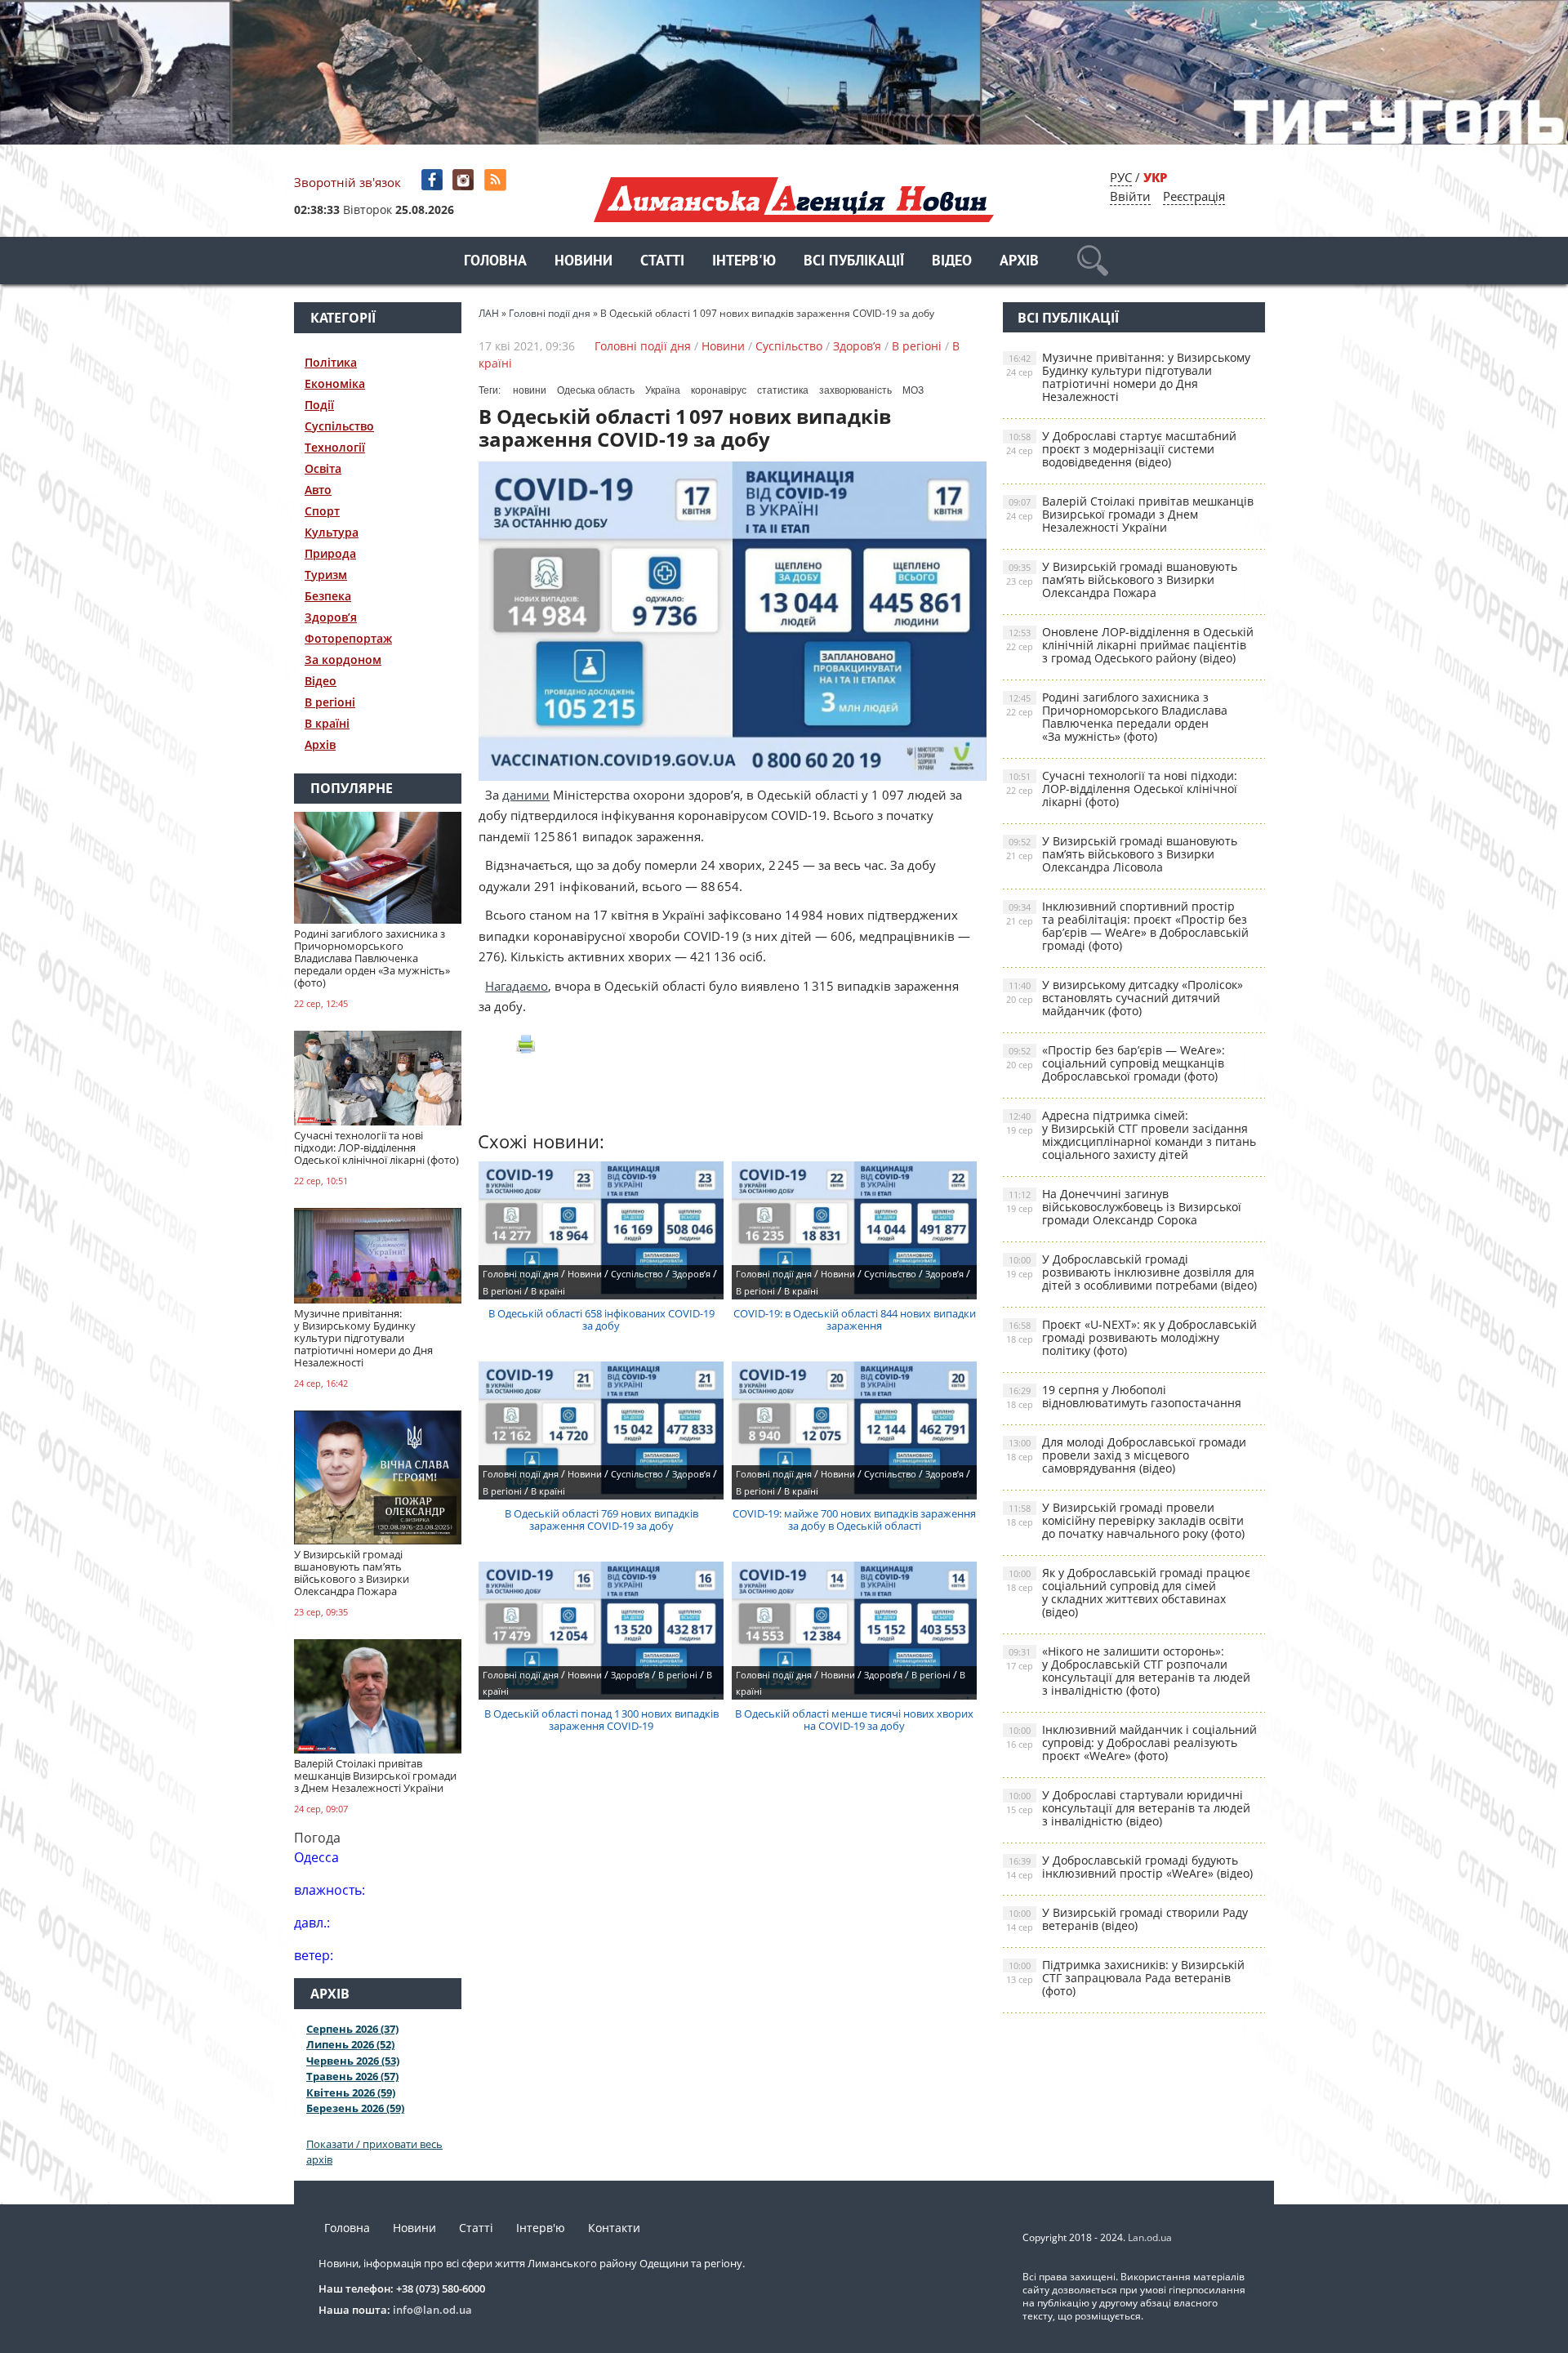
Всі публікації (854, 262)
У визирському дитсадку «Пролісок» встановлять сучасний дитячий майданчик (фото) (1125, 998)
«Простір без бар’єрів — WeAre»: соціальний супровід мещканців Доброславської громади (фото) (1116, 1063)
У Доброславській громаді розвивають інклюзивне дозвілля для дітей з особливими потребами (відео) (1131, 1272)
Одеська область (596, 390)
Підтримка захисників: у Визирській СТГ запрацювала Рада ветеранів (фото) (1125, 1978)
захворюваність (855, 390)
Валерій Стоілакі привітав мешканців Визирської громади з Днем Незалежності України (1130, 514)
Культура (332, 532)
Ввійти (1130, 196)
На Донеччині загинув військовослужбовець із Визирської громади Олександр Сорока (1124, 1207)
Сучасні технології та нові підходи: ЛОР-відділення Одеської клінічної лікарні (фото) (1122, 789)
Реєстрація (1194, 196)
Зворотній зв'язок (347, 182)
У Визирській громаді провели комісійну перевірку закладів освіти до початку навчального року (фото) (1125, 1520)
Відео (952, 262)
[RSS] (497, 180)
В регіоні (330, 702)
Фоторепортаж (348, 638)
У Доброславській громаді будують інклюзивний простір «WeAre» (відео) (1129, 1867)
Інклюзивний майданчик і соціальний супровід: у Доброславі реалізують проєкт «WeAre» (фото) (1131, 1742)
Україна (663, 390)
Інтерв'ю (744, 262)
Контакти (614, 2228)
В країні (327, 723)
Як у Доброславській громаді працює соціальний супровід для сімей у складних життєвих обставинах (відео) (1128, 1592)
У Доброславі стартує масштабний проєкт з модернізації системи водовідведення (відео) (1121, 449)
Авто (318, 490)
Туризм (326, 575)
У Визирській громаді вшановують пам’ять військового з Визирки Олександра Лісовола (1122, 854)
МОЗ (913, 390)
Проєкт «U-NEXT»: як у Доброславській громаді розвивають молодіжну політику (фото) (1131, 1337)
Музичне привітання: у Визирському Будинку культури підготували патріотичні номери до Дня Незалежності (1128, 377)
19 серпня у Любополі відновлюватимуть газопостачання (1124, 1396)
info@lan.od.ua (432, 2310)
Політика (331, 362)
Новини (584, 262)
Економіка (335, 383)
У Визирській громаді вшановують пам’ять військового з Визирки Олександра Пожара (1122, 579)
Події (319, 405)
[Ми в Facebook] (433, 180)
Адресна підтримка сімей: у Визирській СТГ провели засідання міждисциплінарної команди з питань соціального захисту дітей (1131, 1135)
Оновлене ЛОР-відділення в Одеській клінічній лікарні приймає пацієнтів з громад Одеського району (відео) (1130, 645)
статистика (783, 390)
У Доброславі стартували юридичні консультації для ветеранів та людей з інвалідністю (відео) (1128, 1808)
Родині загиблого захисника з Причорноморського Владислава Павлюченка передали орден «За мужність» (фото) (1117, 717)
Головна (495, 262)
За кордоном (343, 660)
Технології (335, 447)
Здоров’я (331, 617)
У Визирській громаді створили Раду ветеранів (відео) (1127, 1919)
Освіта (323, 468)
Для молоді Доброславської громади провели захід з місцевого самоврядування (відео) (1126, 1455)
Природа (330, 553)
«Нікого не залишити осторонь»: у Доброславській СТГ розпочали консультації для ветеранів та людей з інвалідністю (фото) (1128, 1671)
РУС (1121, 177)
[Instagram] (465, 180)
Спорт (322, 511)
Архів (1019, 262)
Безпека (328, 596)
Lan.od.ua (1150, 2237)
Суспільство (339, 426)
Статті (662, 262)
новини (530, 390)
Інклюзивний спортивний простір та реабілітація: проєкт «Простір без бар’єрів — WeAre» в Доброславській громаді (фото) (1127, 926)
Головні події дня (643, 346)
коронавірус (719, 390)
